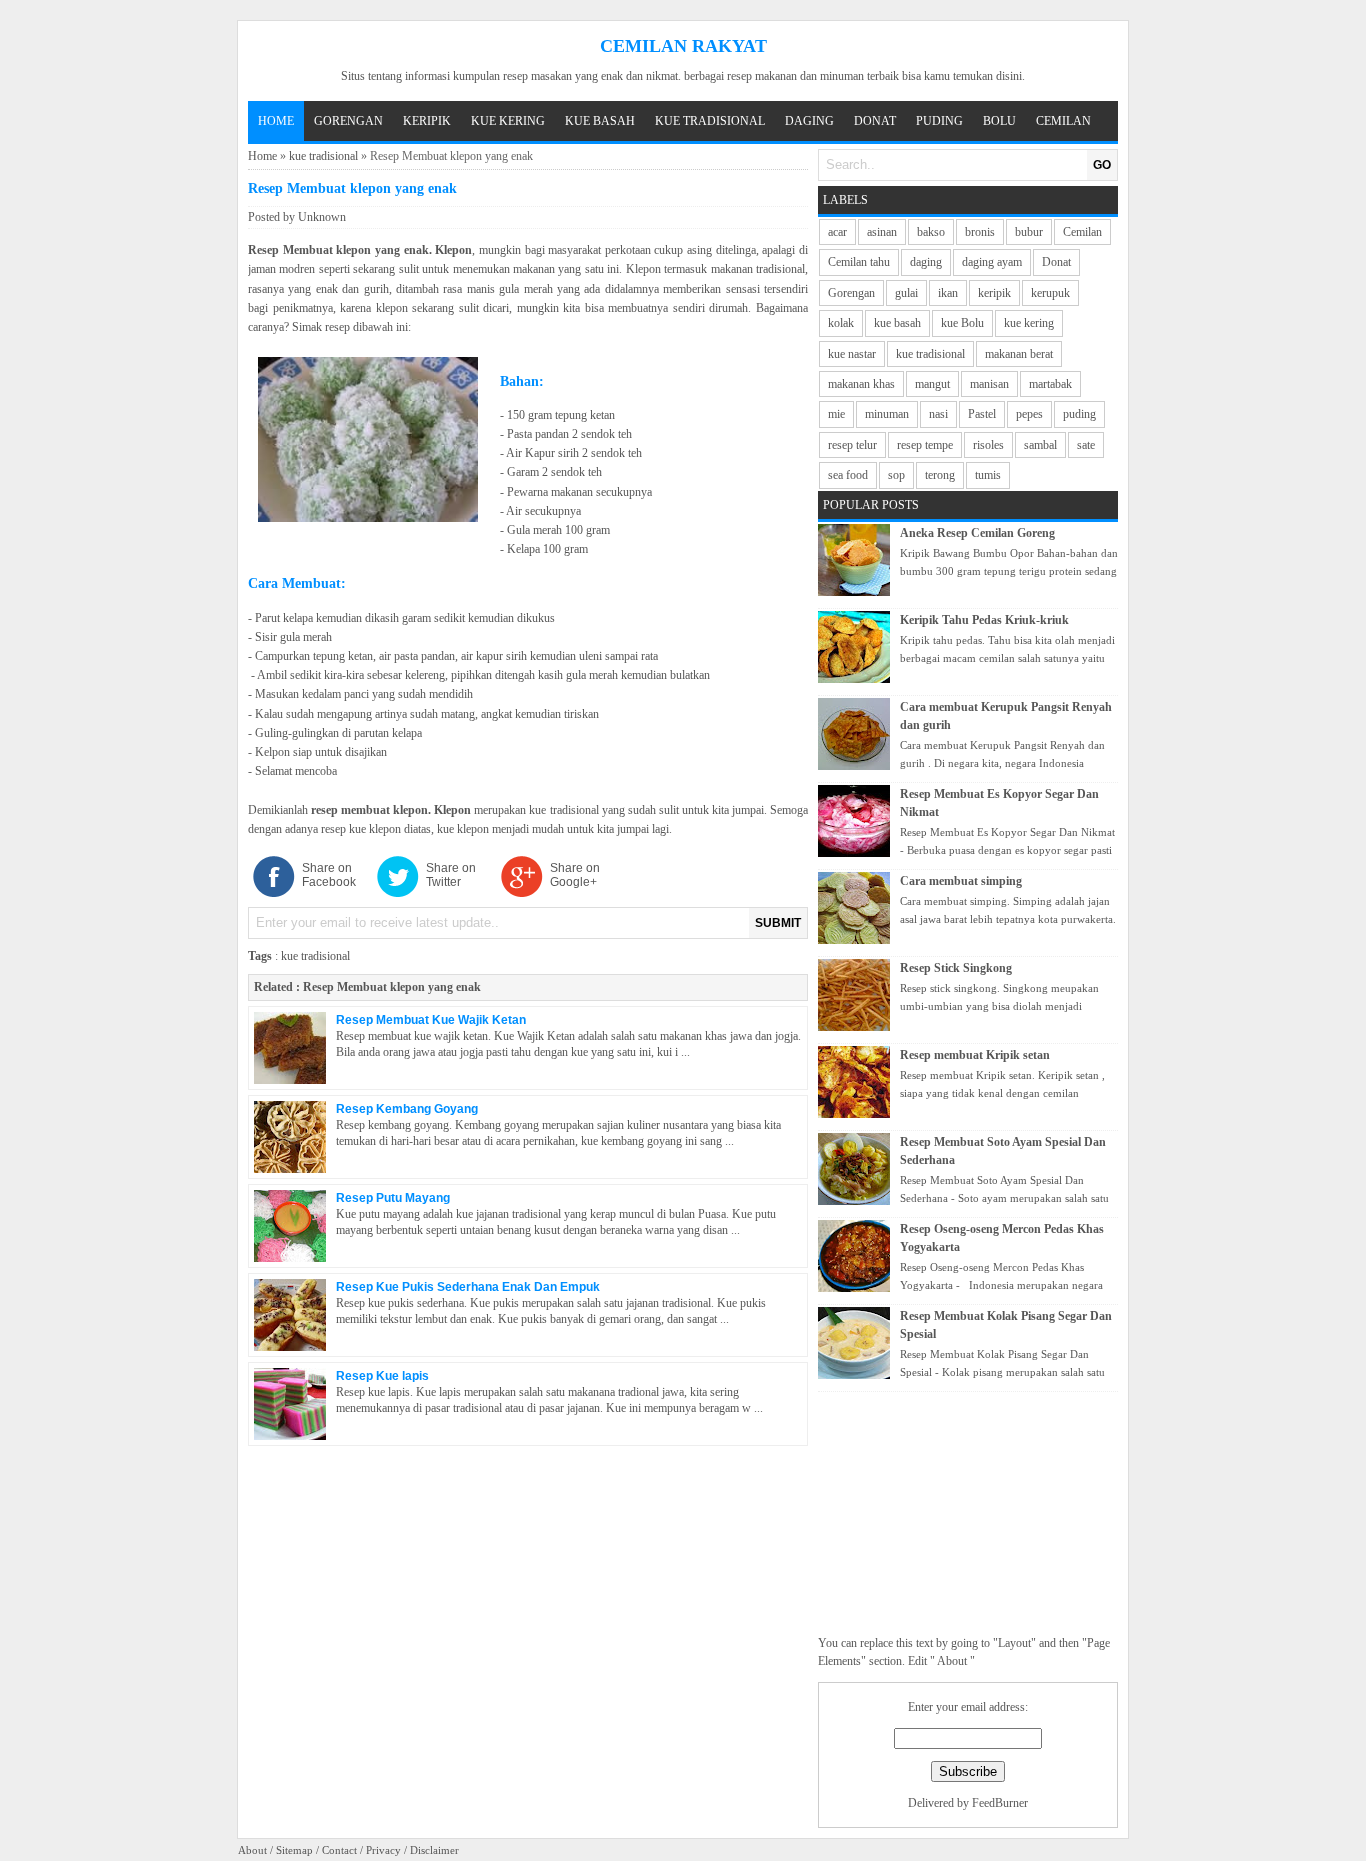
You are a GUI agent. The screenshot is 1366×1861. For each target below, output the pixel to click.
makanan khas (861, 384)
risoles (988, 445)
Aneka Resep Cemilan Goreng (977, 533)
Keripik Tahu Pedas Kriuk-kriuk (984, 620)
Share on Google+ (575, 875)
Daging (809, 121)
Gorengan (348, 121)
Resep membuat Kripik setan (975, 1055)
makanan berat (1019, 354)
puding (1079, 414)
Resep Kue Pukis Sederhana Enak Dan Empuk (468, 1287)
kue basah (897, 323)
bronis (980, 232)
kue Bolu (962, 323)
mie (836, 414)
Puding (939, 121)
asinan (882, 232)
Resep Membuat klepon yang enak (392, 987)
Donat (875, 121)
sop (896, 475)
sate (1086, 445)
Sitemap (294, 1850)
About (252, 1850)
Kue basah (600, 121)
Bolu (999, 121)
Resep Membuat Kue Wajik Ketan (431, 1020)
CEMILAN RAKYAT (683, 46)
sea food (848, 475)
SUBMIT (778, 923)
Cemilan (1063, 121)
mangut (932, 384)
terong (940, 475)
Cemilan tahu (859, 262)
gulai (906, 293)
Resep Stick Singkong (956, 968)
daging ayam (992, 262)
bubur (1029, 232)
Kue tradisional (710, 121)
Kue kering (508, 121)
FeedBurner (1000, 1803)
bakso (931, 232)
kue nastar (852, 354)
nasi (938, 414)
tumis (988, 475)
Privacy (383, 1850)
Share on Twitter (451, 875)
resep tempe (925, 445)
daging (926, 262)
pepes (1029, 414)
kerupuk (1050, 293)
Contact (339, 1850)
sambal (1040, 445)
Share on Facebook (329, 875)
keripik (994, 293)
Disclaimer (434, 1850)
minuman (887, 414)
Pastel (982, 414)
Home (276, 121)
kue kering (1029, 323)
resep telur (852, 445)
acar (837, 232)
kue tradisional (323, 156)
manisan (989, 384)
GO (1102, 165)
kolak (841, 323)
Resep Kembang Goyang (407, 1109)
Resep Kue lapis (382, 1376)
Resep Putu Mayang (393, 1198)
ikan (948, 293)
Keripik (427, 121)
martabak (1050, 384)
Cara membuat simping (961, 881)
